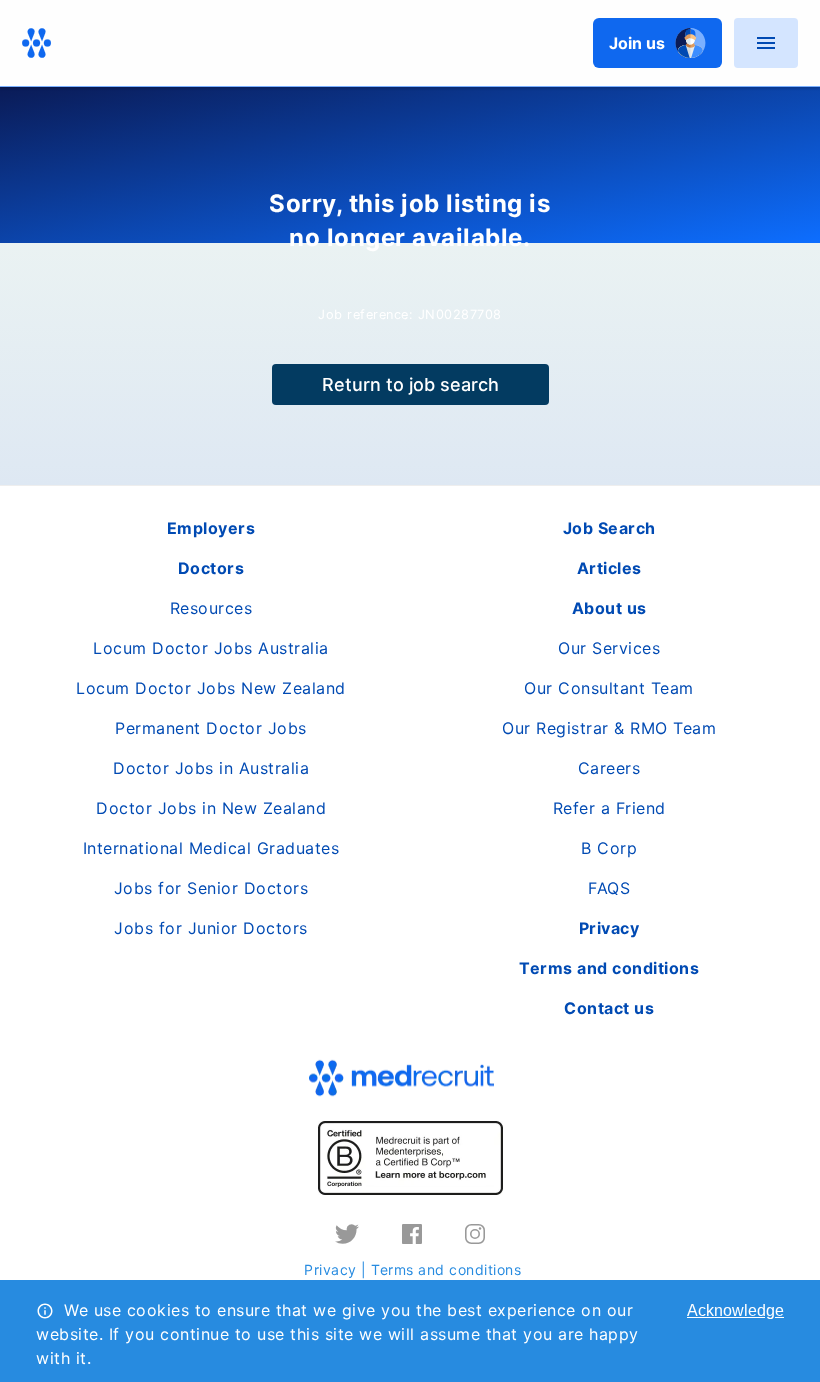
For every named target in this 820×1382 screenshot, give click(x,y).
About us (609, 608)
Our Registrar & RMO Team (609, 728)
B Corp (609, 848)
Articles (609, 568)
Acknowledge (735, 1310)
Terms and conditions (446, 1269)
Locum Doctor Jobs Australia (211, 648)
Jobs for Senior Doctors (211, 888)
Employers (211, 528)
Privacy (330, 1269)
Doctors (211, 568)
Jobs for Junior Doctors (211, 928)
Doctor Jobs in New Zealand (211, 808)
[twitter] (347, 1234)
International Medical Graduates (211, 848)
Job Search (609, 528)
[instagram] (475, 1234)
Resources (211, 608)
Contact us (609, 1008)
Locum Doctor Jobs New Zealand (211, 688)
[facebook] (412, 1234)
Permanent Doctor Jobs (211, 728)
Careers (609, 768)
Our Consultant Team (609, 688)
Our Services (609, 648)
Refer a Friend (609, 808)
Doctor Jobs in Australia (211, 768)
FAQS (609, 888)
